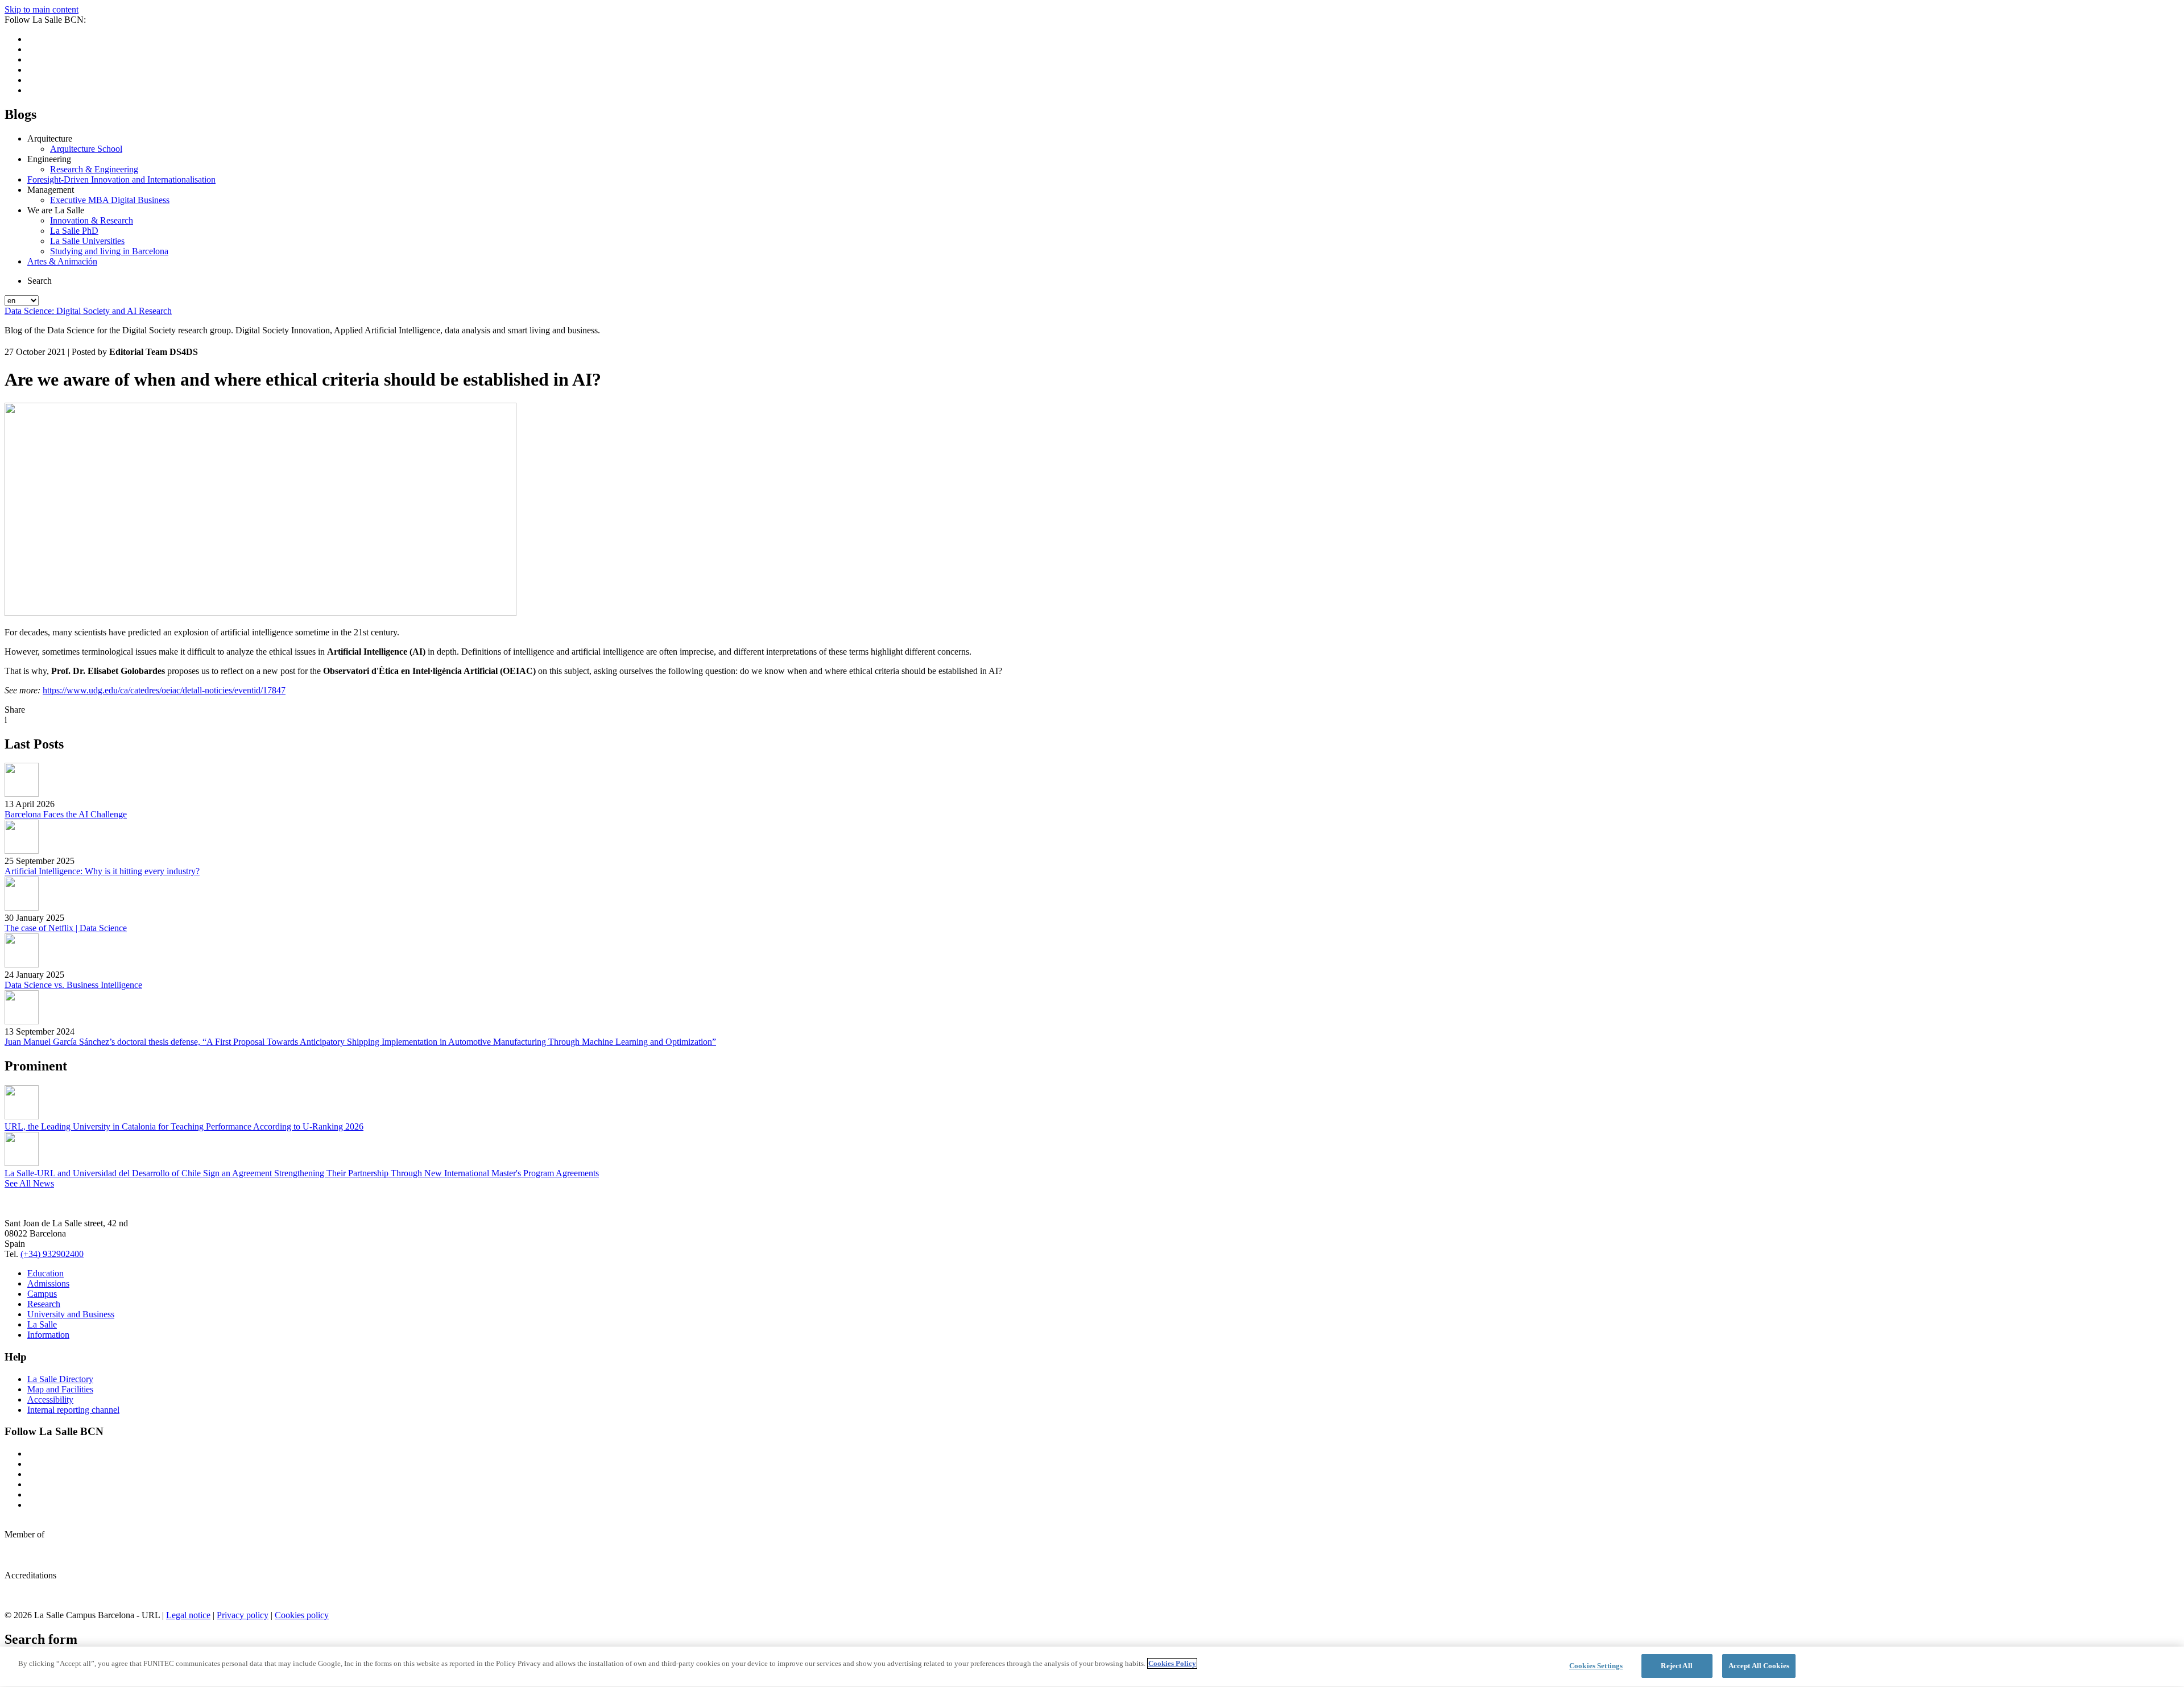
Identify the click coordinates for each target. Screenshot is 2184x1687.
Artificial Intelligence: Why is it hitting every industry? (102, 871)
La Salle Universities (87, 241)
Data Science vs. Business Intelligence (73, 985)
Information (48, 1335)
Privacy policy (243, 1615)
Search (40, 281)
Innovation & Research (92, 220)
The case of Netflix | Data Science (66, 928)
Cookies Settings (1596, 1666)
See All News (29, 1183)
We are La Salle (56, 210)
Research (44, 1304)
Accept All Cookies (1759, 1666)
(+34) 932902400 (52, 1254)
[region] (1092, 1667)
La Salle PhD (74, 231)
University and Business (71, 1314)
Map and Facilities (60, 1389)
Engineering (49, 159)
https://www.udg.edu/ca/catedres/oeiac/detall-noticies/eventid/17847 (164, 690)
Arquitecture (50, 138)
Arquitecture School (86, 149)
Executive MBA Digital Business (110, 200)
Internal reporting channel (73, 1410)
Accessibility (50, 1399)
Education (45, 1273)
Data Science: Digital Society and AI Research (88, 311)
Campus (42, 1294)
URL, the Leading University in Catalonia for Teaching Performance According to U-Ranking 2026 (184, 1126)
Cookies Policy (1172, 1663)
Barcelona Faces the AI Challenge (66, 814)
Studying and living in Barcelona (109, 251)
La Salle (42, 1324)
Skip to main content (42, 9)
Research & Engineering (94, 169)
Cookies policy (302, 1615)
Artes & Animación (62, 261)
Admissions (48, 1283)
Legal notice (188, 1615)
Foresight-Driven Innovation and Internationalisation (121, 179)
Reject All (1676, 1666)
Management (51, 190)
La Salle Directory (60, 1379)
